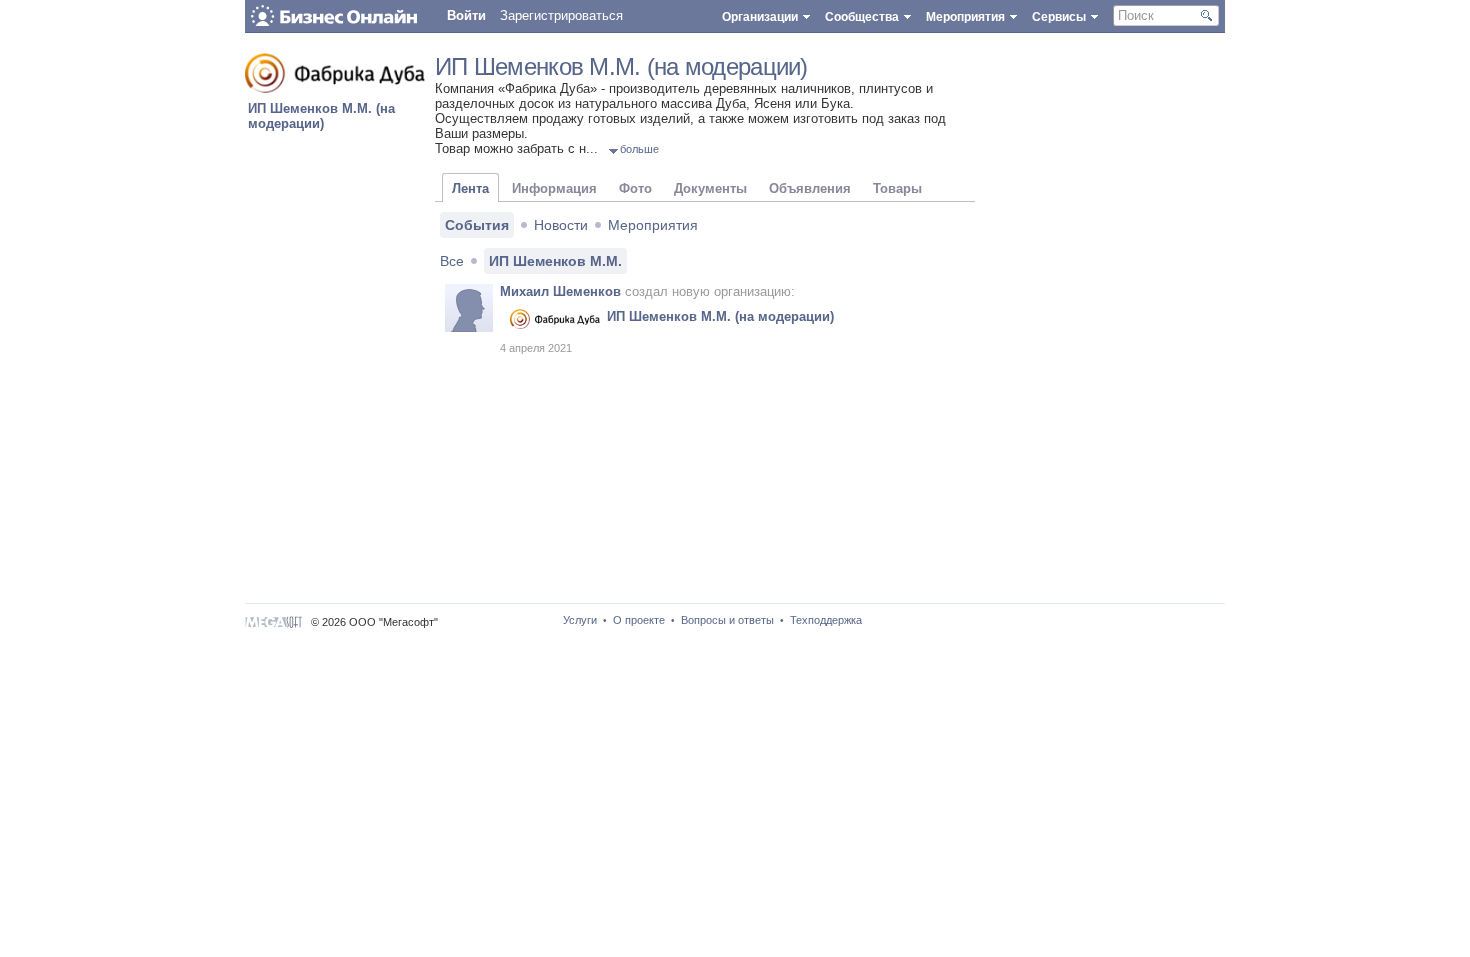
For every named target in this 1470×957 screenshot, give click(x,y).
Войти (466, 15)
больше (639, 149)
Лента (470, 188)
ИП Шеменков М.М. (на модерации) (321, 116)
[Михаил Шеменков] (469, 308)
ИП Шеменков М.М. (555, 261)
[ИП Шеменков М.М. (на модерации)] (335, 88)
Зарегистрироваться (561, 15)
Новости (561, 225)
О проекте (639, 620)
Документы (710, 188)
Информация (554, 188)
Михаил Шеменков (560, 291)
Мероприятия (653, 225)
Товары (897, 188)
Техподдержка (826, 620)
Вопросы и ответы (727, 620)
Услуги (580, 620)
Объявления (810, 188)
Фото (635, 188)
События (477, 225)
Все (452, 261)
